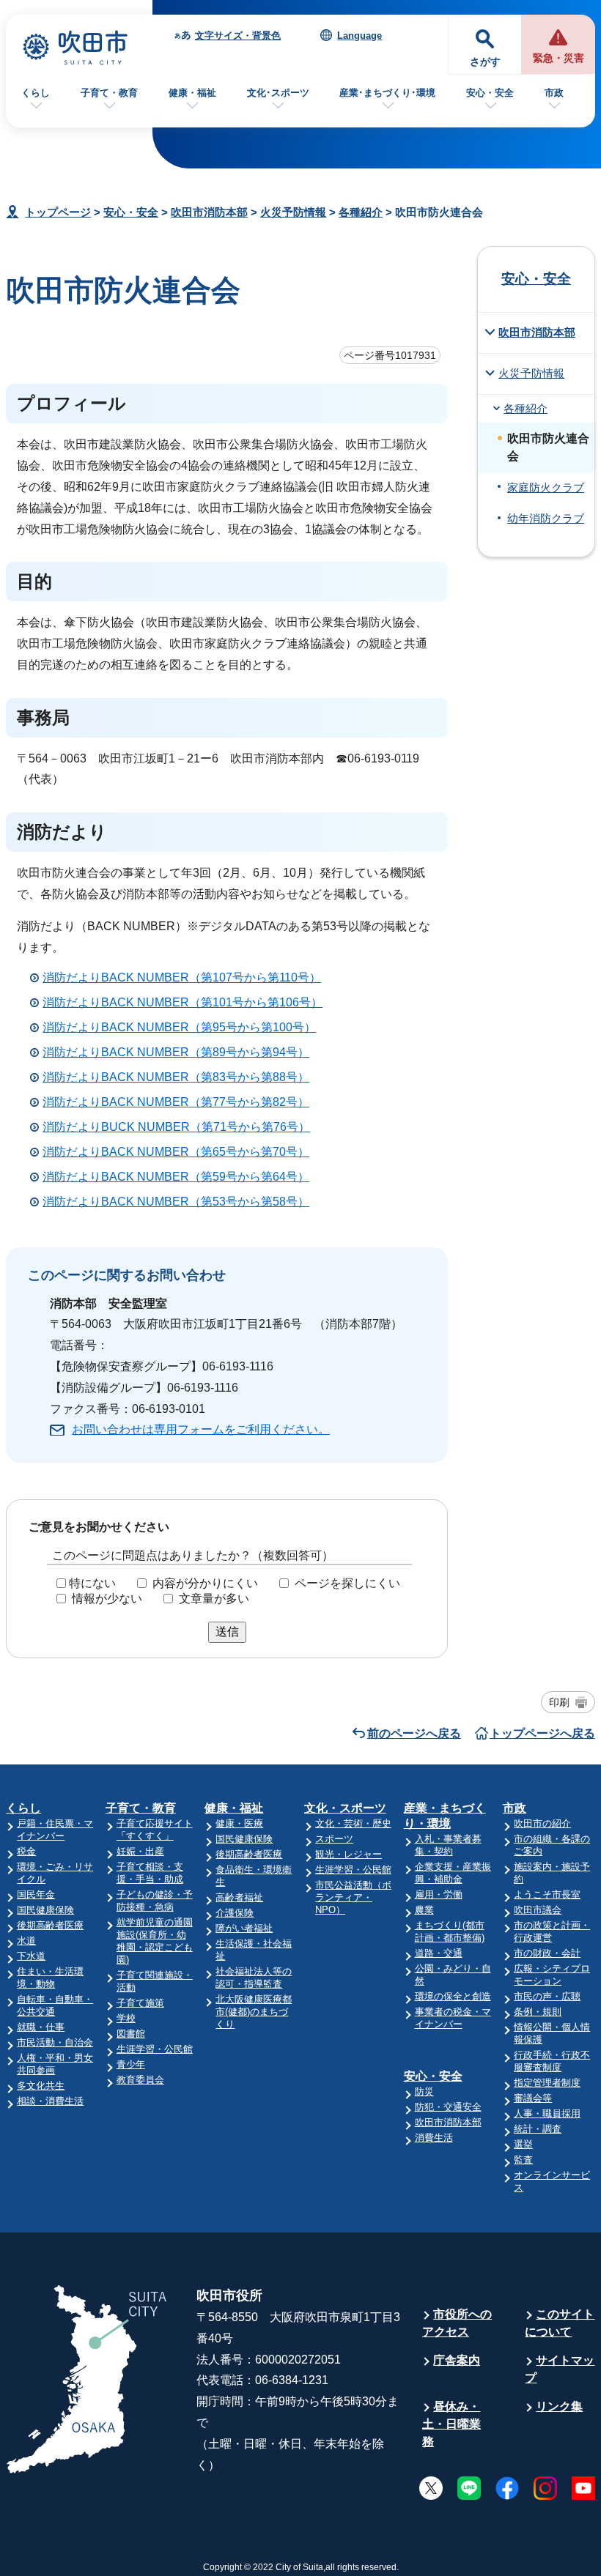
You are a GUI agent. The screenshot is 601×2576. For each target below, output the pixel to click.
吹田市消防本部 (209, 212)
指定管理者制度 (547, 2083)
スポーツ (334, 1839)
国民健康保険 (45, 1910)
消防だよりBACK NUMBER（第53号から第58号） (176, 1202)
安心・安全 (490, 93)
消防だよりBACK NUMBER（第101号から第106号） (182, 1002)
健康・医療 (239, 1823)
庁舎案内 (457, 2360)
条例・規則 (538, 2012)
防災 (424, 2091)
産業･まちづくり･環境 (387, 93)
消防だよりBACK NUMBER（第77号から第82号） (176, 1102)
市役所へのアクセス (457, 2323)
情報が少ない (107, 1599)
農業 (424, 1910)
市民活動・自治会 (55, 2042)
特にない (92, 1583)
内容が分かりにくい (205, 1583)
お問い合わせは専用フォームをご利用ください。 (201, 1429)
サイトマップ (560, 2369)
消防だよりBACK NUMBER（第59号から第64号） (176, 1177)
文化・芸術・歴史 (353, 1823)
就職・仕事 (41, 2027)
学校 (126, 2018)
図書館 (131, 2034)
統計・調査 (538, 2129)
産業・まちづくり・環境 (445, 1816)
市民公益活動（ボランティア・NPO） (353, 1897)
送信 (227, 1632)
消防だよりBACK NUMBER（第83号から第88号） (176, 1077)
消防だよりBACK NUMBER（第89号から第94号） (176, 1052)
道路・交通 (439, 1953)
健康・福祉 (192, 93)
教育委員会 (140, 2080)
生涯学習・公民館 (155, 2049)
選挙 (523, 2144)
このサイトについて (560, 2323)
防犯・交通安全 (448, 2107)
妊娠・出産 (140, 1851)
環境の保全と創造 (453, 1996)
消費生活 (434, 2138)
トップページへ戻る (542, 1733)
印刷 (559, 1702)
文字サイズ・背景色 (238, 36)
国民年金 (36, 1894)
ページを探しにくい (347, 1583)
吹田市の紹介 (542, 1823)
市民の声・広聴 (547, 1996)
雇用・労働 (439, 1894)
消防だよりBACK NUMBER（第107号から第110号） (182, 977)
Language (360, 36)
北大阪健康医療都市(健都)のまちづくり (254, 2012)
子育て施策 (140, 2003)
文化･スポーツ (278, 93)
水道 (26, 1941)
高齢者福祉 (239, 1897)
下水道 (31, 1956)
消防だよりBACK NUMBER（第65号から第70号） (176, 1152)
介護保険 (235, 1913)
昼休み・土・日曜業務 (451, 2424)
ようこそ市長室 (547, 1894)
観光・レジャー (349, 1854)
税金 (26, 1851)
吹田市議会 (538, 1910)
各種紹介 (361, 212)
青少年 (131, 2064)
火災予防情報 (293, 212)
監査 (523, 2160)
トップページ (58, 212)
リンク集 (559, 2406)
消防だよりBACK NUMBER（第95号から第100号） (179, 1027)
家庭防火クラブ (546, 488)
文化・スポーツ (345, 1808)
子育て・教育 (109, 93)
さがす (485, 62)
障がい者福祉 (244, 1928)
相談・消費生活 (50, 2101)
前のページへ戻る (414, 1733)
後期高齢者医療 (50, 1925)
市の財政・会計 (547, 1953)
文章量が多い (214, 1599)
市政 (554, 93)
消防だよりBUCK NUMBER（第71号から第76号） (176, 1127)
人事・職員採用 (547, 2113)
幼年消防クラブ (546, 519)
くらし (36, 93)
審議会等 (533, 2098)
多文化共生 (41, 2086)
